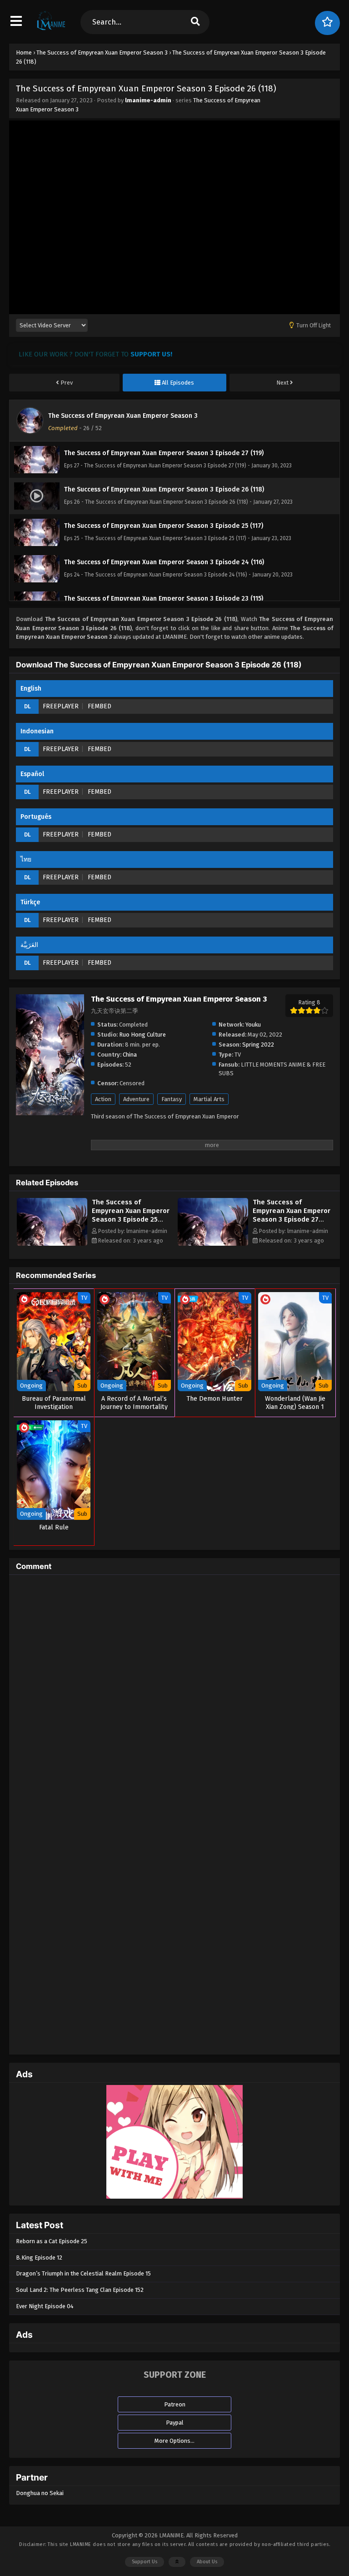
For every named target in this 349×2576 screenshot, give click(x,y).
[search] (195, 22)
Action (103, 1099)
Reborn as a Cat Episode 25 (52, 2241)
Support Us (145, 2562)
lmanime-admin (148, 100)
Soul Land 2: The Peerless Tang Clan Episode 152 (80, 2290)
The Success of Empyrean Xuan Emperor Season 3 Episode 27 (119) (292, 1215)
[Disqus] (174, 1695)
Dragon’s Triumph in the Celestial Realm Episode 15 (83, 2273)
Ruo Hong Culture (142, 1035)
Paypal (175, 2423)
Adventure (136, 1099)
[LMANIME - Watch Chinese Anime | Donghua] (51, 30)
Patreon (175, 2404)
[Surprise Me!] (327, 23)
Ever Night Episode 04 (45, 2306)
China (130, 1055)
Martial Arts (209, 1099)
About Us (207, 2562)
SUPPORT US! (151, 354)
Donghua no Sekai (40, 2493)
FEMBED (100, 706)
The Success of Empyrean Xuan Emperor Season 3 (123, 416)
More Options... (174, 2441)
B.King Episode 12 (39, 2258)
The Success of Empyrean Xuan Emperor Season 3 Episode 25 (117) (131, 1215)
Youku (253, 1025)
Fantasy (172, 1099)
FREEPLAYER (61, 706)
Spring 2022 (258, 1045)
